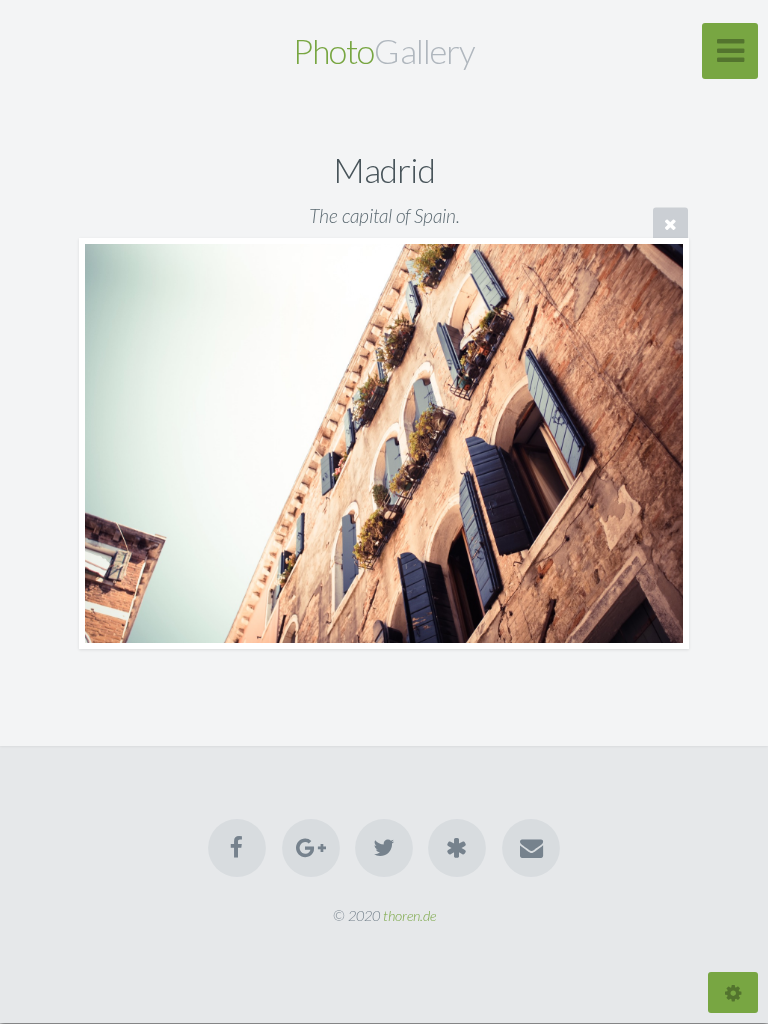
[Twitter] (384, 848)
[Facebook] (237, 848)
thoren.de (409, 915)
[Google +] (311, 848)
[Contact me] (531, 848)
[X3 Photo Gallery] (458, 848)
